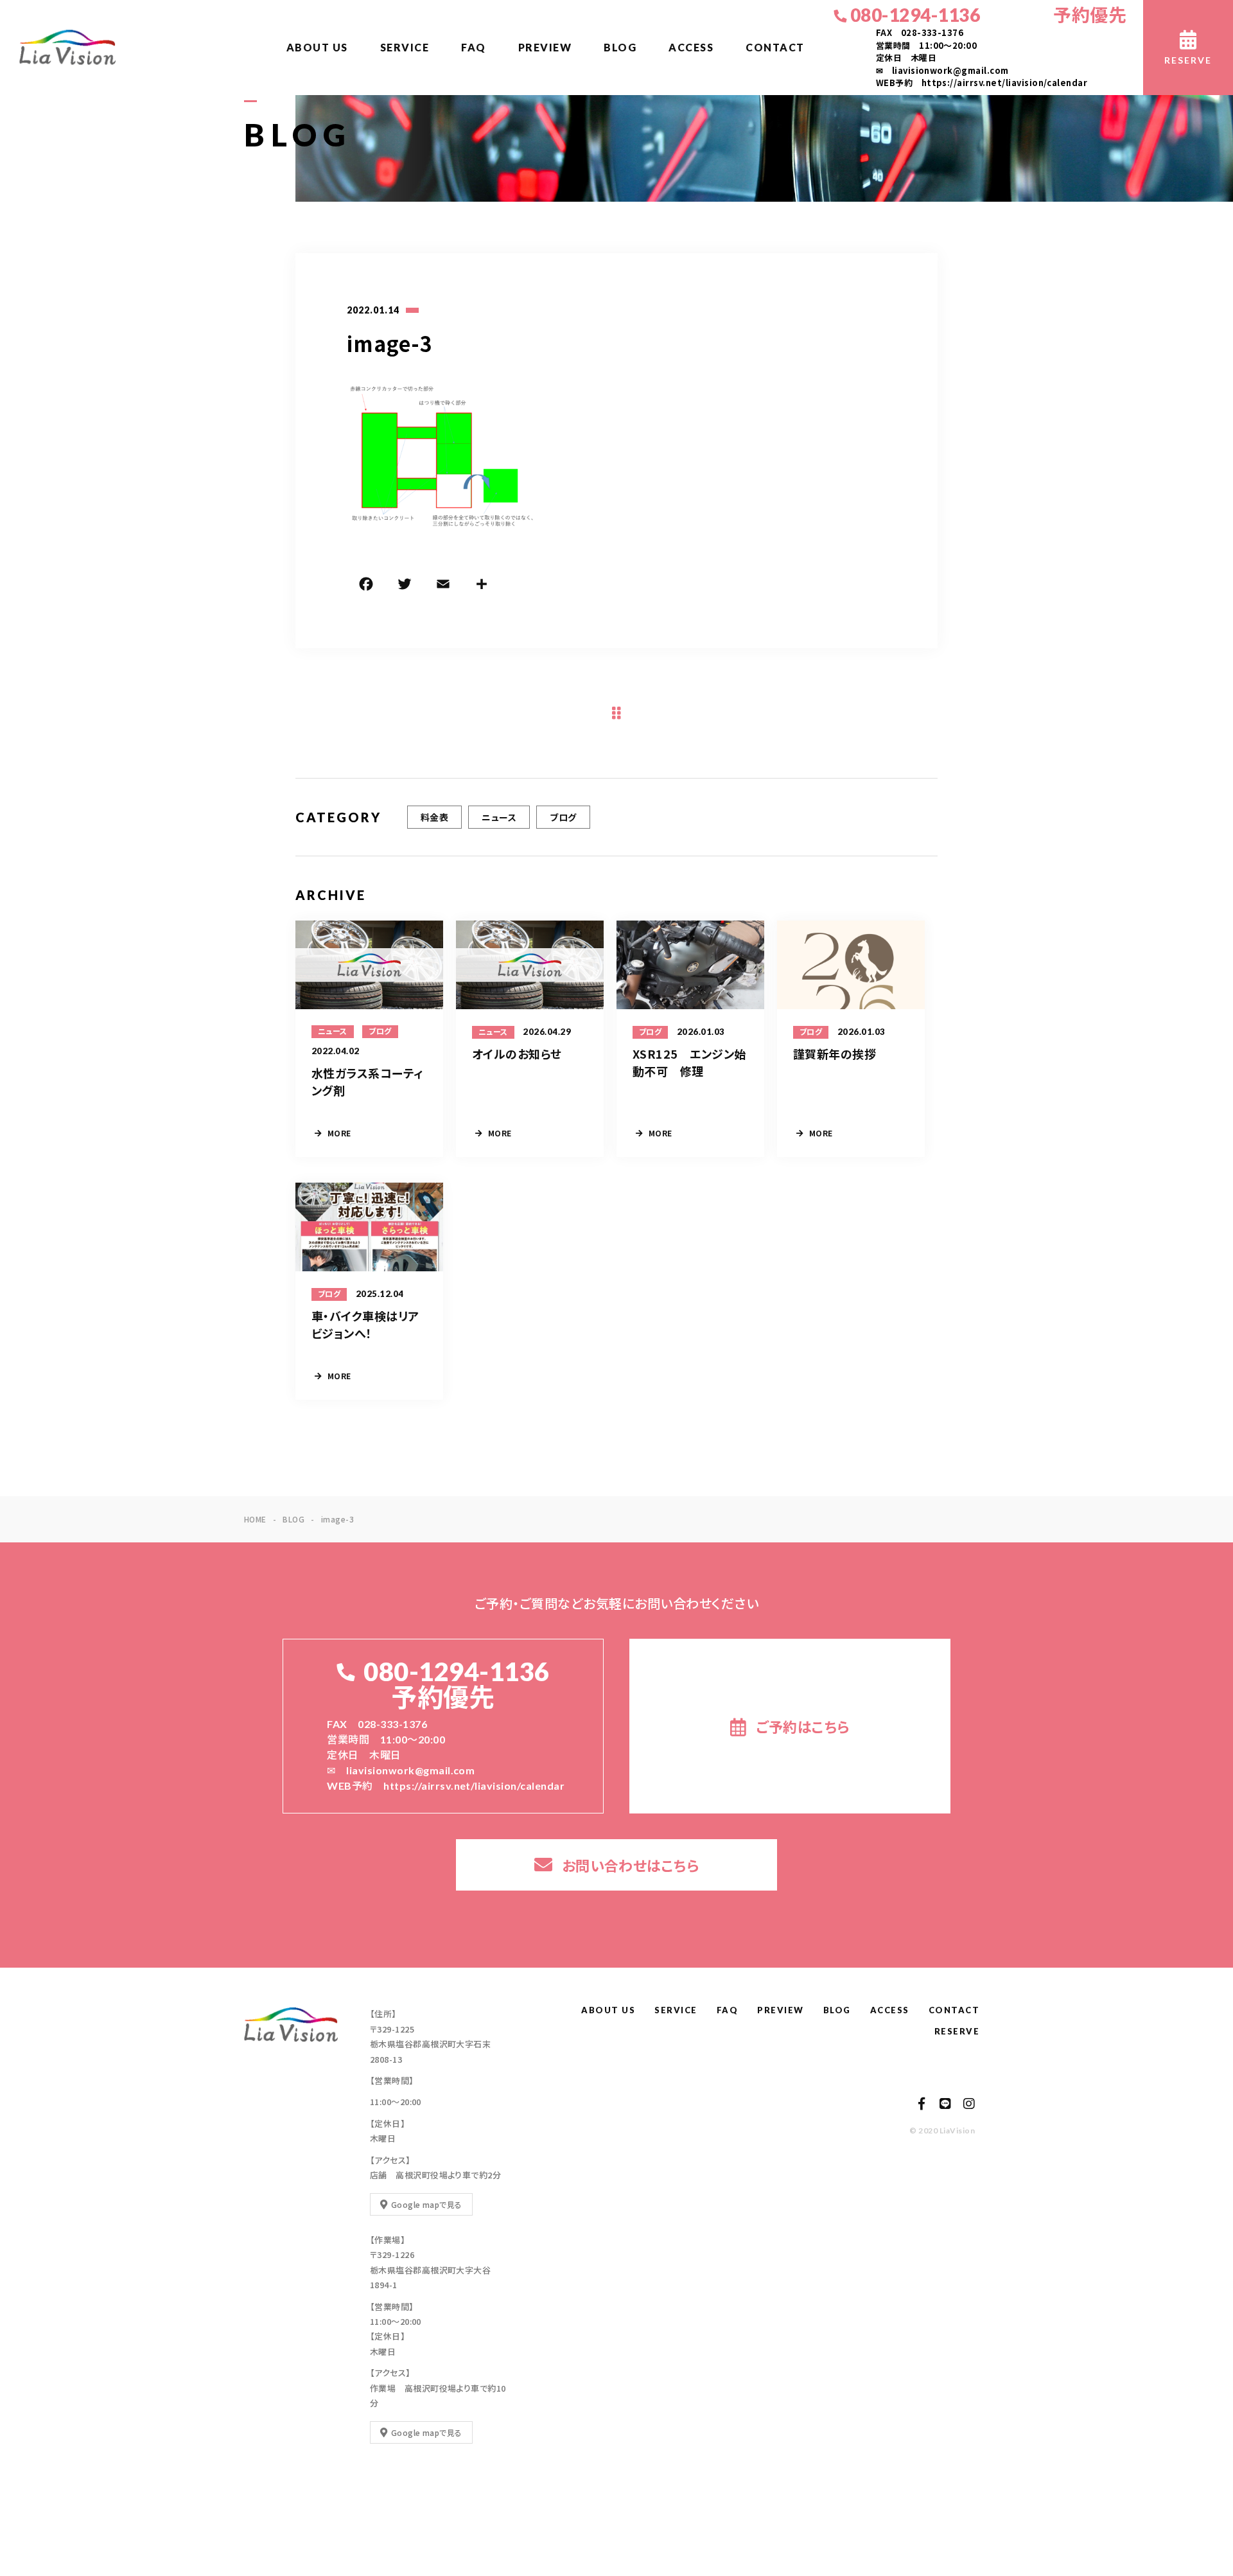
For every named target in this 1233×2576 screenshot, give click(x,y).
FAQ (474, 47)
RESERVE (957, 2031)
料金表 (434, 817)
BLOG (620, 47)
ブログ (563, 817)
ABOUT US (317, 47)
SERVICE (405, 47)
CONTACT (775, 47)
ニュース (499, 817)
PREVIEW (545, 47)
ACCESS (691, 47)
